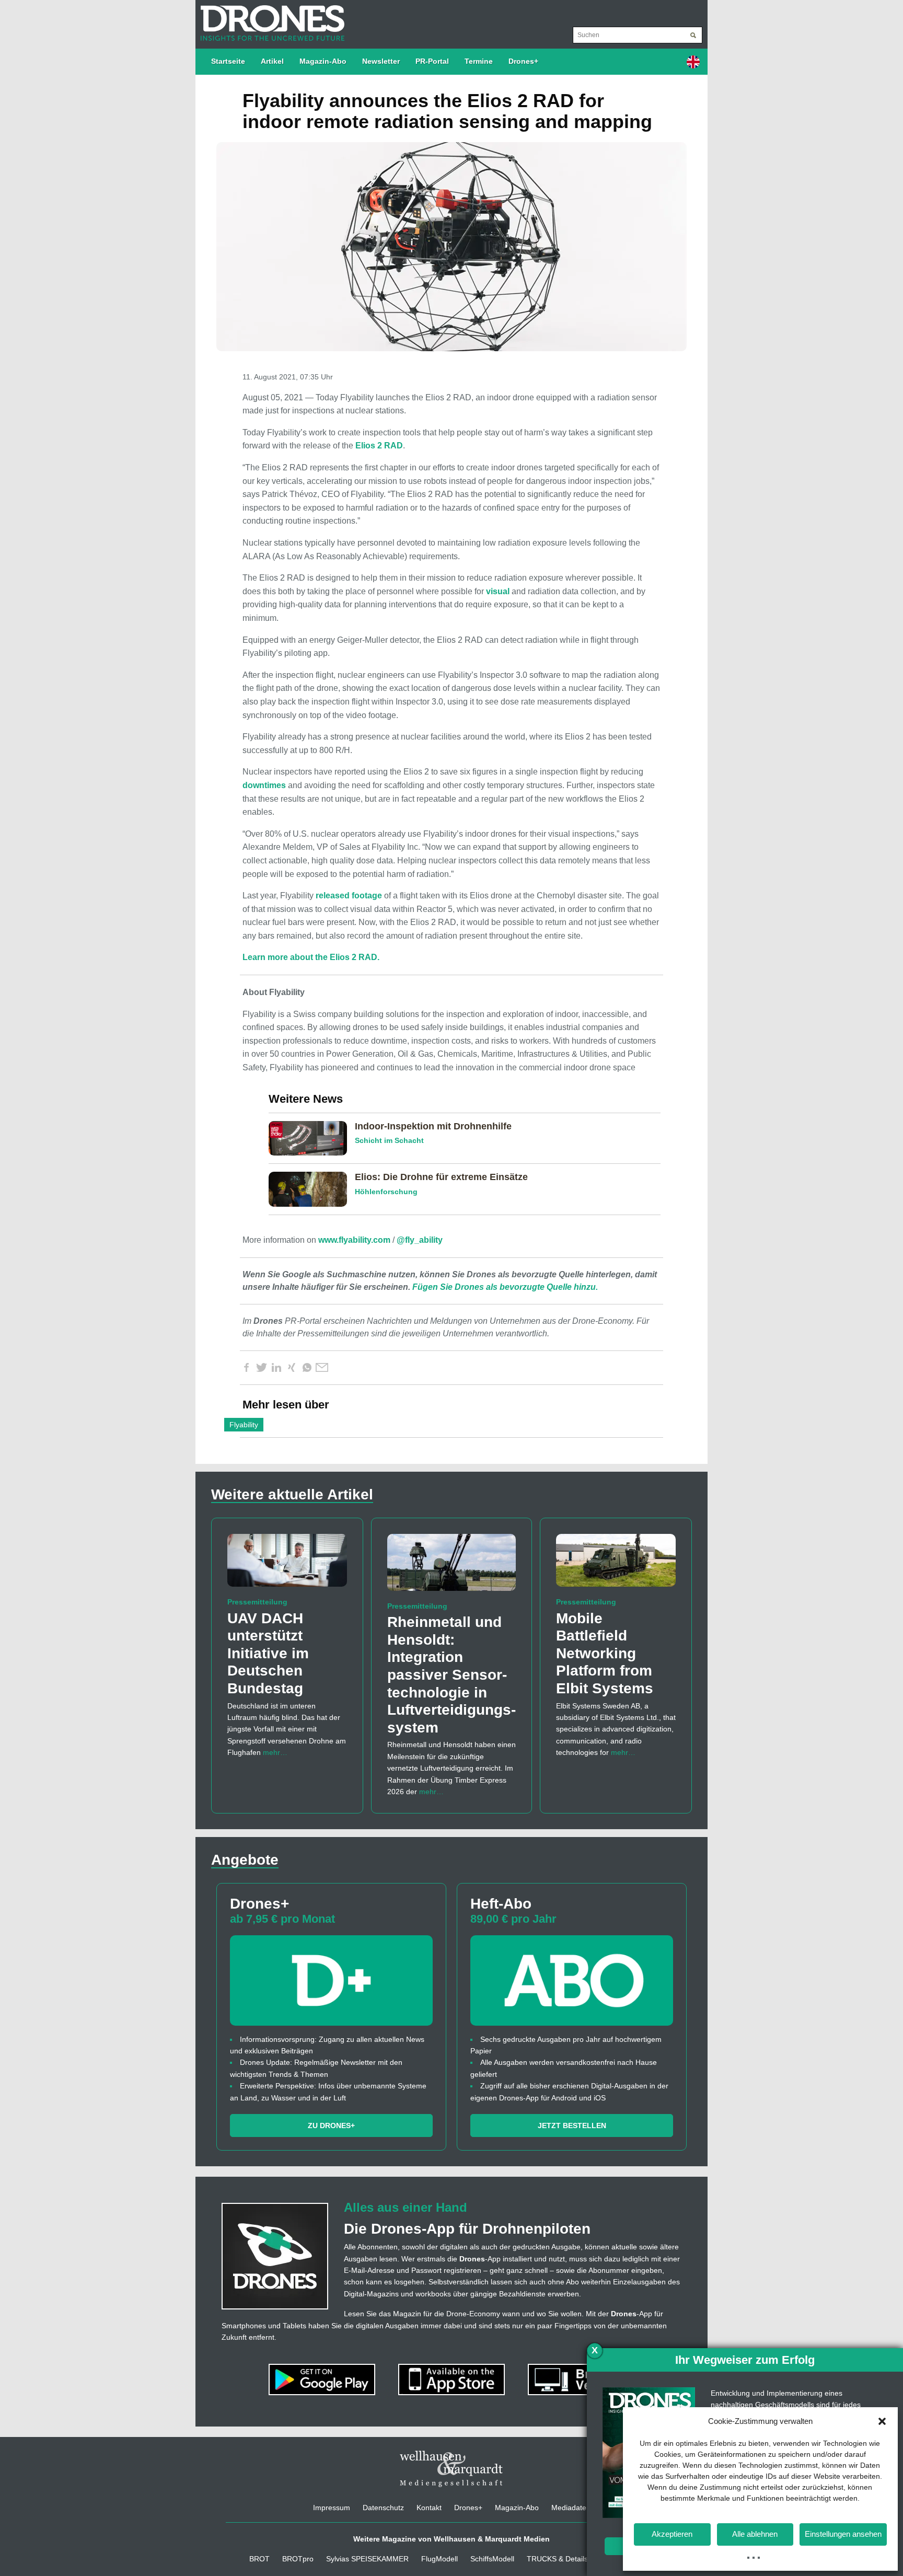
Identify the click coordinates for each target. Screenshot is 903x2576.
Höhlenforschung (386, 1192)
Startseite (228, 61)
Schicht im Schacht (389, 1140)
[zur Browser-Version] (581, 2379)
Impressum (332, 2508)
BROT (259, 2559)
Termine (479, 61)
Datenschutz (383, 2508)
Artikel (272, 61)
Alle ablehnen (755, 2534)
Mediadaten (571, 2508)
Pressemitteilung (257, 1602)
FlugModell (439, 2559)
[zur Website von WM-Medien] (451, 2469)
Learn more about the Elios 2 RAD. (311, 957)
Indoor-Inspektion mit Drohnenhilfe (433, 1126)
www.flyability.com (354, 1240)
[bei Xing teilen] (292, 1368)
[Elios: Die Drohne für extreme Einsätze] (312, 1188)
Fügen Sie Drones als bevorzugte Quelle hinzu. (505, 1287)
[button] (882, 2421)
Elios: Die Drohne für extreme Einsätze (441, 1177)
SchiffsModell (492, 2559)
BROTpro (298, 2559)
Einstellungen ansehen (843, 2534)
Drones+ (523, 61)
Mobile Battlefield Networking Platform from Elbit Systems (605, 1653)
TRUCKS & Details (557, 2559)
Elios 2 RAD (379, 446)
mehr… (275, 1752)
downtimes (264, 785)
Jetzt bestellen (572, 2126)
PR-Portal (432, 61)
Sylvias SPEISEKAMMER (367, 2559)
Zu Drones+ (331, 2126)
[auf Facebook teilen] (246, 1368)
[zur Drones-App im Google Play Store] (323, 2379)
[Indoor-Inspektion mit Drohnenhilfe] (312, 1138)
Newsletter (381, 61)
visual (498, 591)
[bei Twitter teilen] (261, 1368)
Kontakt (429, 2508)
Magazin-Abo (323, 61)
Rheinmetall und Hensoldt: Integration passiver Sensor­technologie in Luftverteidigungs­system (451, 1675)
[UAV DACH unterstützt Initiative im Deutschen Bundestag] (287, 1565)
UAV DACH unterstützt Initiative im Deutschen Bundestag (268, 1653)
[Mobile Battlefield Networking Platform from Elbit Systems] (616, 1565)
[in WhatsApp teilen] (307, 1368)
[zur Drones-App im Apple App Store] (453, 2379)
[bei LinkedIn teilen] (276, 1368)
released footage (349, 896)
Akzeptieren (672, 2534)
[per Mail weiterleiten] (322, 1368)
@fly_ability (420, 1240)
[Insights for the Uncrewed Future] (270, 18)
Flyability (244, 1425)
